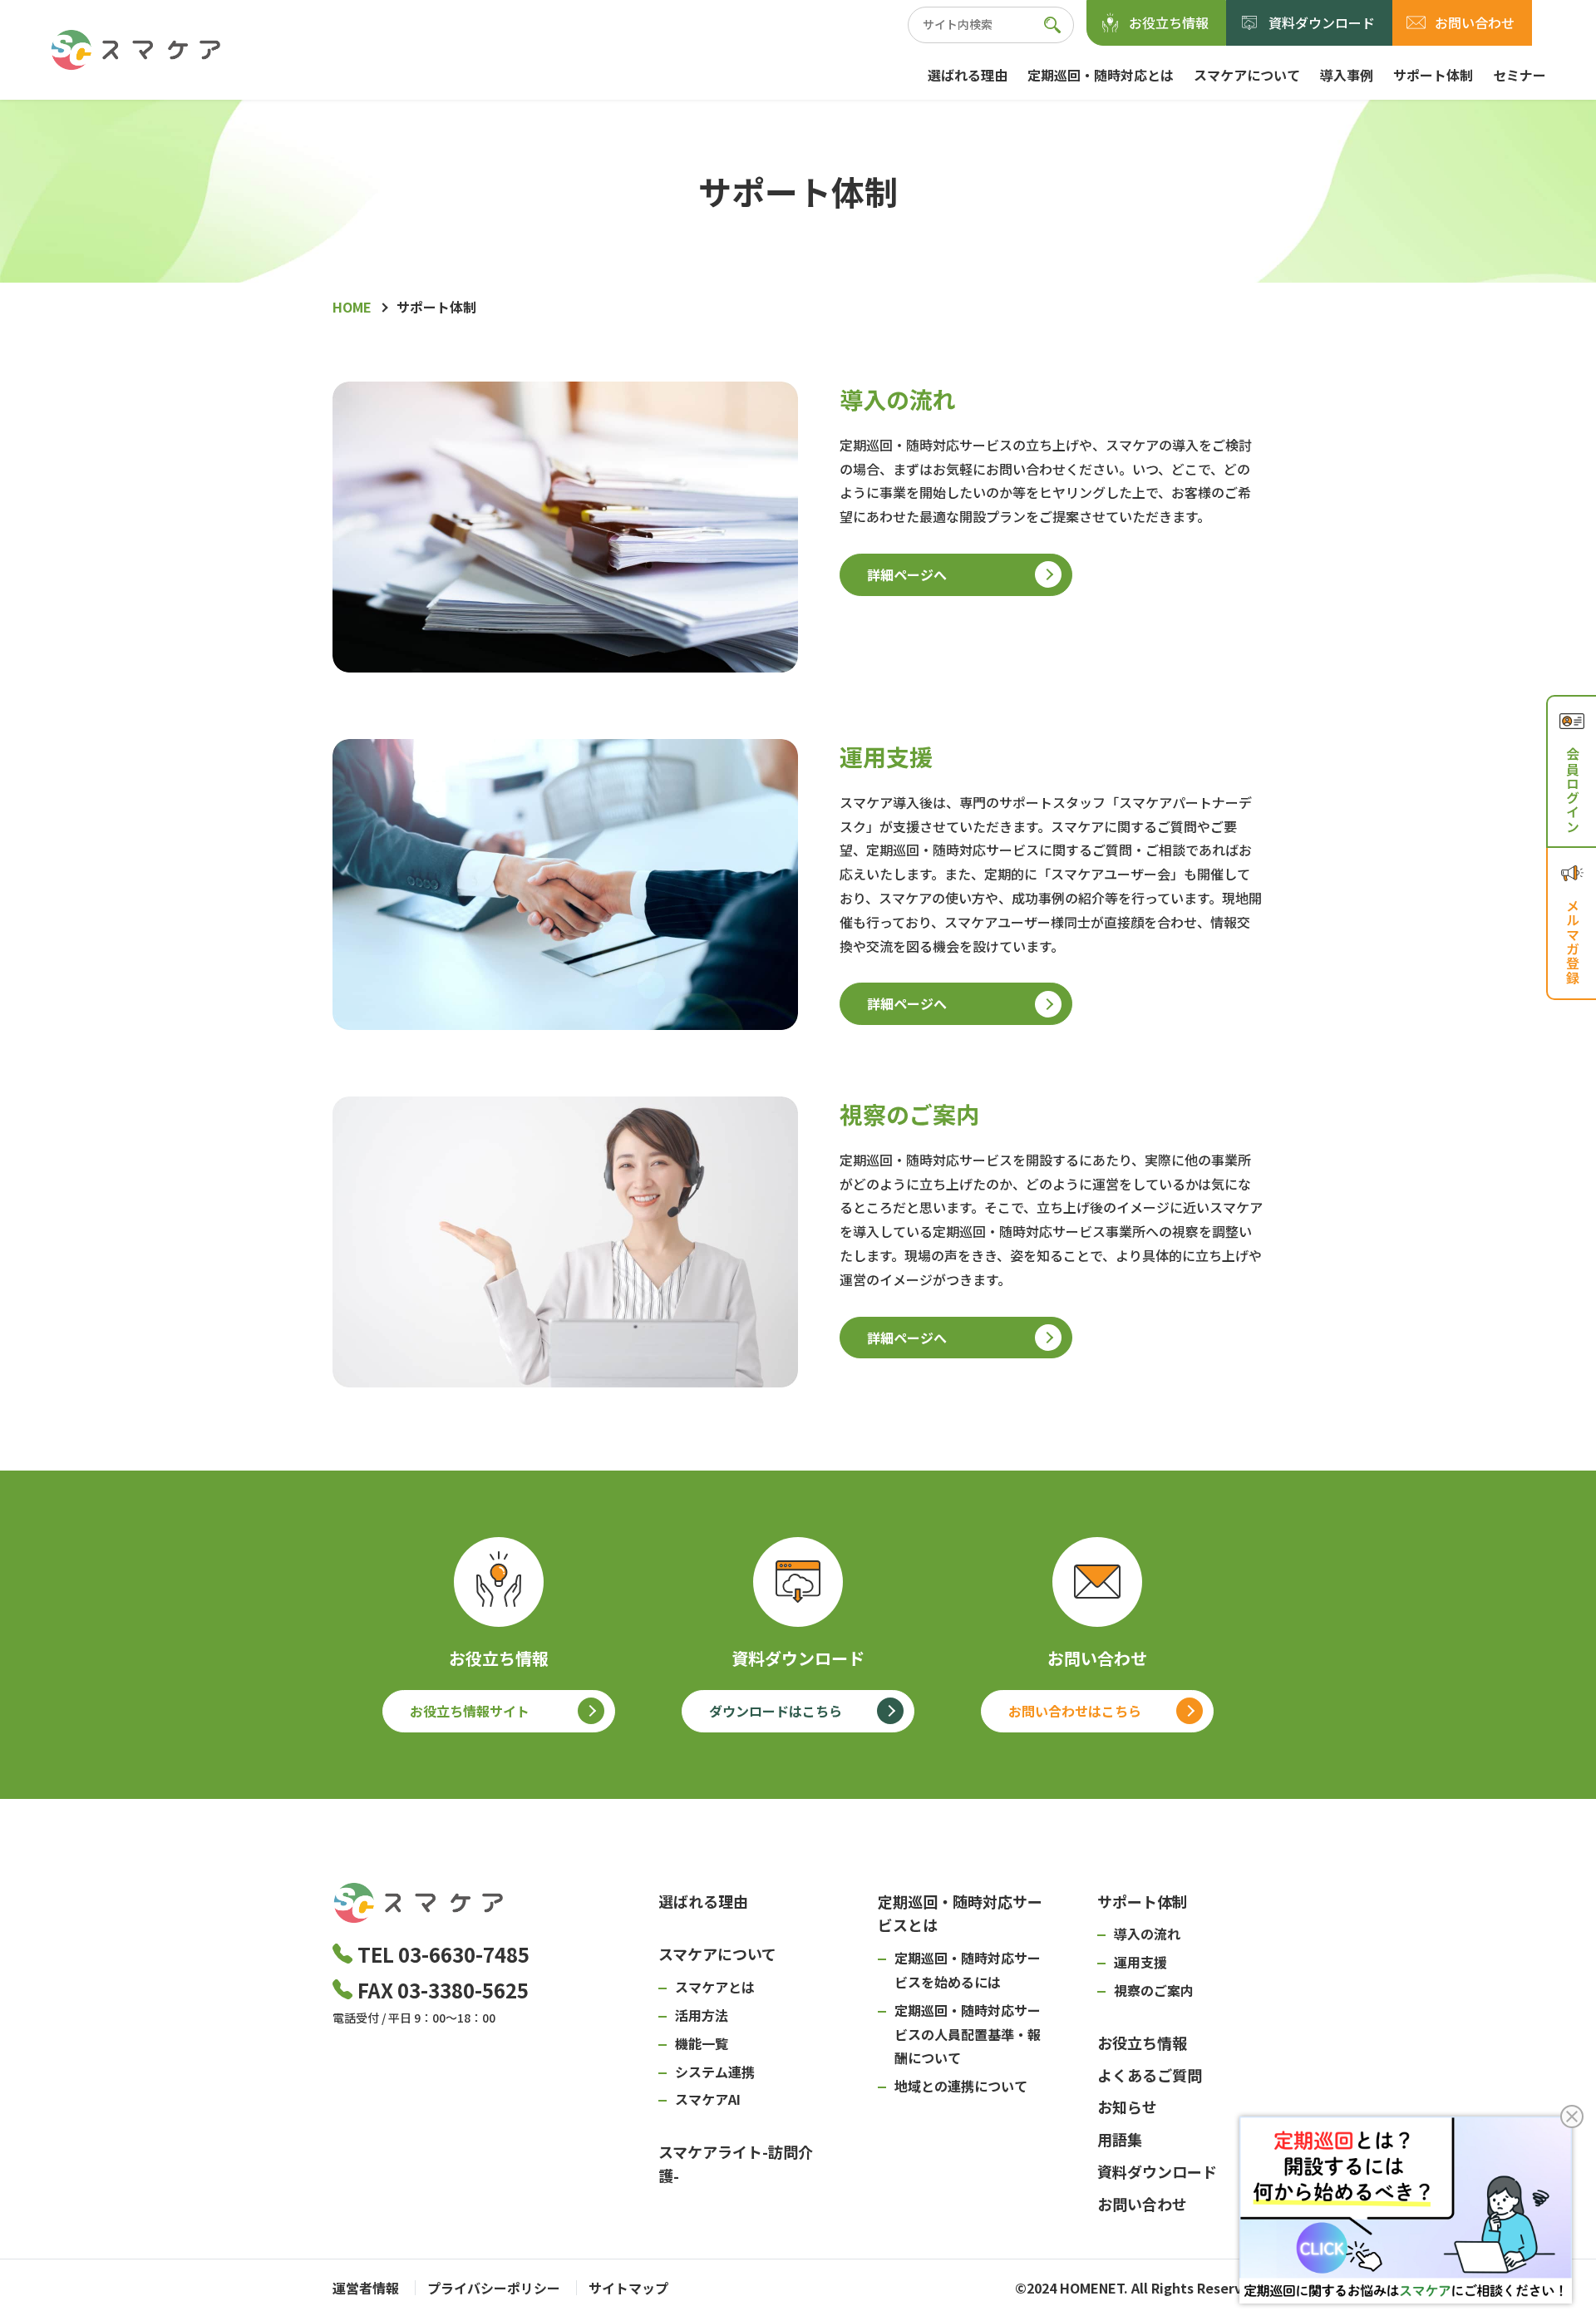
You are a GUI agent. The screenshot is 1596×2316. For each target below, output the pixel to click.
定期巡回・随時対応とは (1101, 75)
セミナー (1520, 75)
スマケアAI (708, 2099)
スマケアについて (1247, 75)
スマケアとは (715, 1987)
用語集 (1120, 2139)
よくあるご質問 (1150, 2075)
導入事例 (1347, 75)
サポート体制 (1433, 75)
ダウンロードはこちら (776, 1711)
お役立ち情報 (1169, 22)
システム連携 (715, 2072)
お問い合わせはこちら (1075, 1711)
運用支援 (1140, 1962)
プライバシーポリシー (494, 2288)
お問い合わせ (1475, 22)
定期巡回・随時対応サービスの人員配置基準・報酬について (968, 2034)
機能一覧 (702, 2043)
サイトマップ (628, 2288)
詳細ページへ (907, 574)
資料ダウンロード (1322, 22)
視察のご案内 (1154, 1990)
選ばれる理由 (968, 75)
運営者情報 (366, 2288)
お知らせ (1127, 2107)
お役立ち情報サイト (470, 1711)
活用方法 (702, 2015)
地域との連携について (961, 2086)
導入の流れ (1147, 1934)
